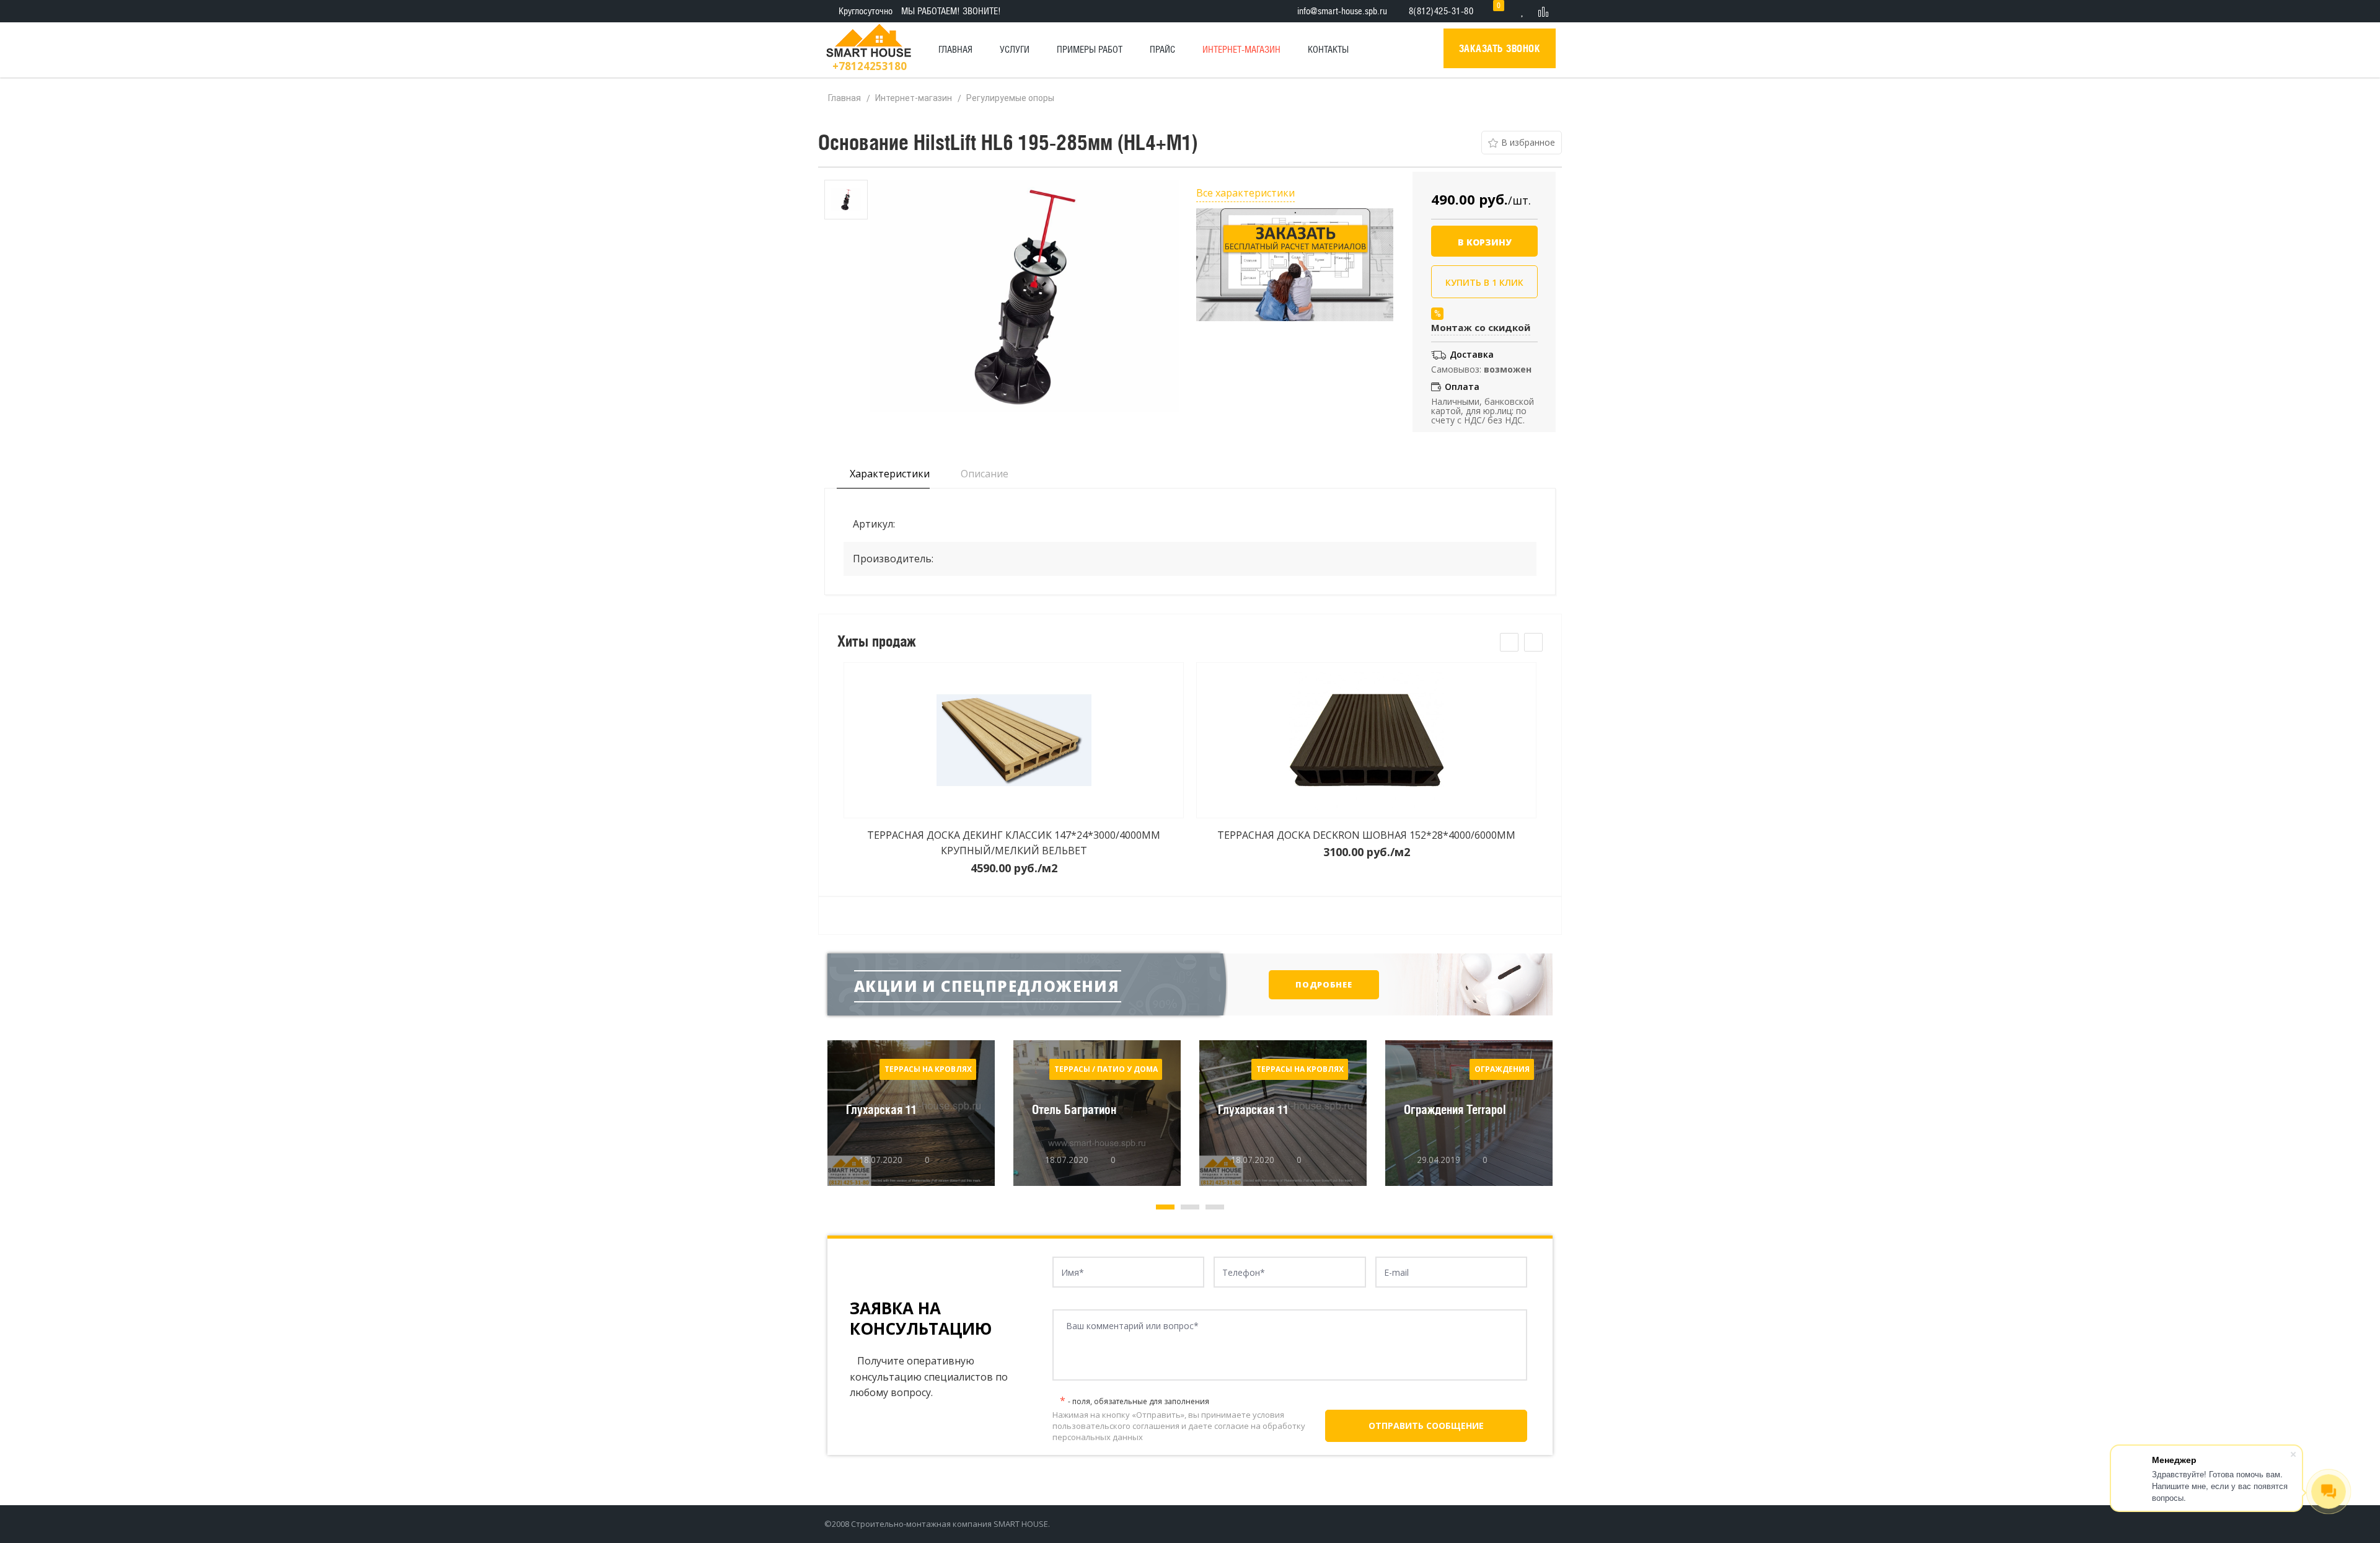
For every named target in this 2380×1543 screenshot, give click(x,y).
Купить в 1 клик (1484, 282)
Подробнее (1324, 984)
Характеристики (888, 474)
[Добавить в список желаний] (1522, 143)
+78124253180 (870, 66)
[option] (846, 200)
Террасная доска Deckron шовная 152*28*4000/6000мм (1366, 835)
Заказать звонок (1500, 48)
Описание (983, 474)
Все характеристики (1245, 193)
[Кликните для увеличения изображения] (1025, 296)
